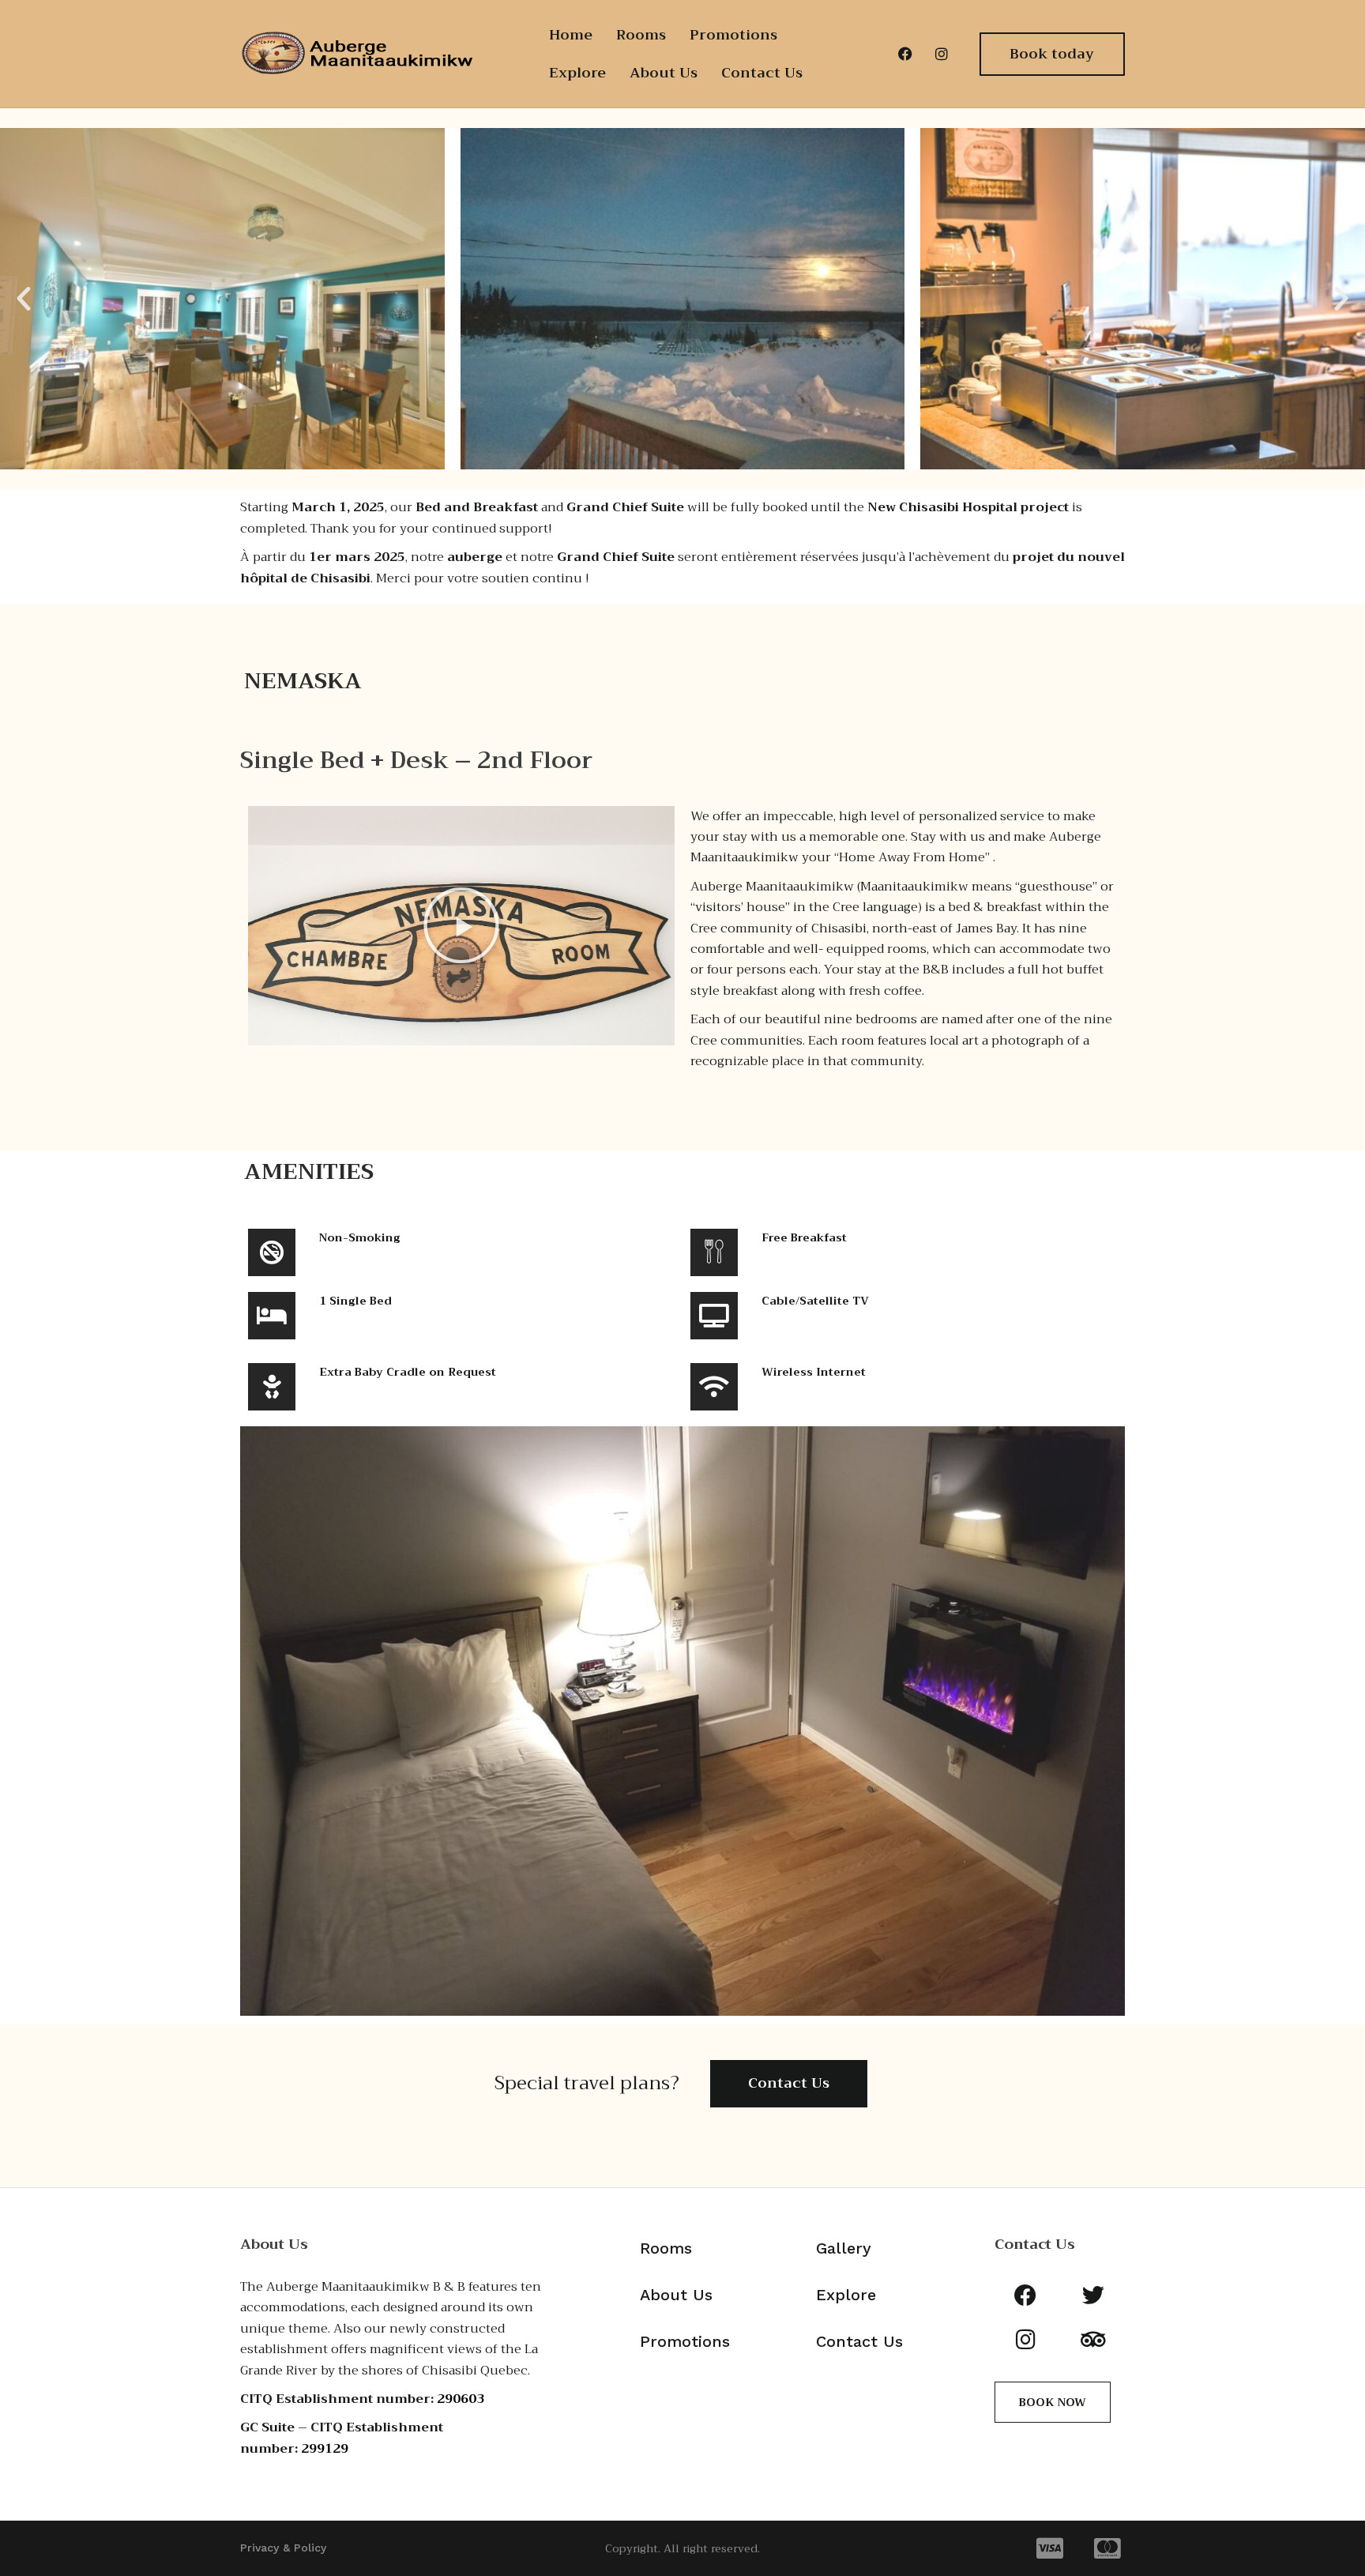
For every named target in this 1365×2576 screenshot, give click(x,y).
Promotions (733, 35)
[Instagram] (942, 54)
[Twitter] (1093, 2295)
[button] (24, 299)
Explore (577, 73)
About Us (664, 73)
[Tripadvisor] (1093, 2340)
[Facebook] (905, 54)
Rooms (641, 35)
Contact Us (762, 73)
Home (571, 35)
